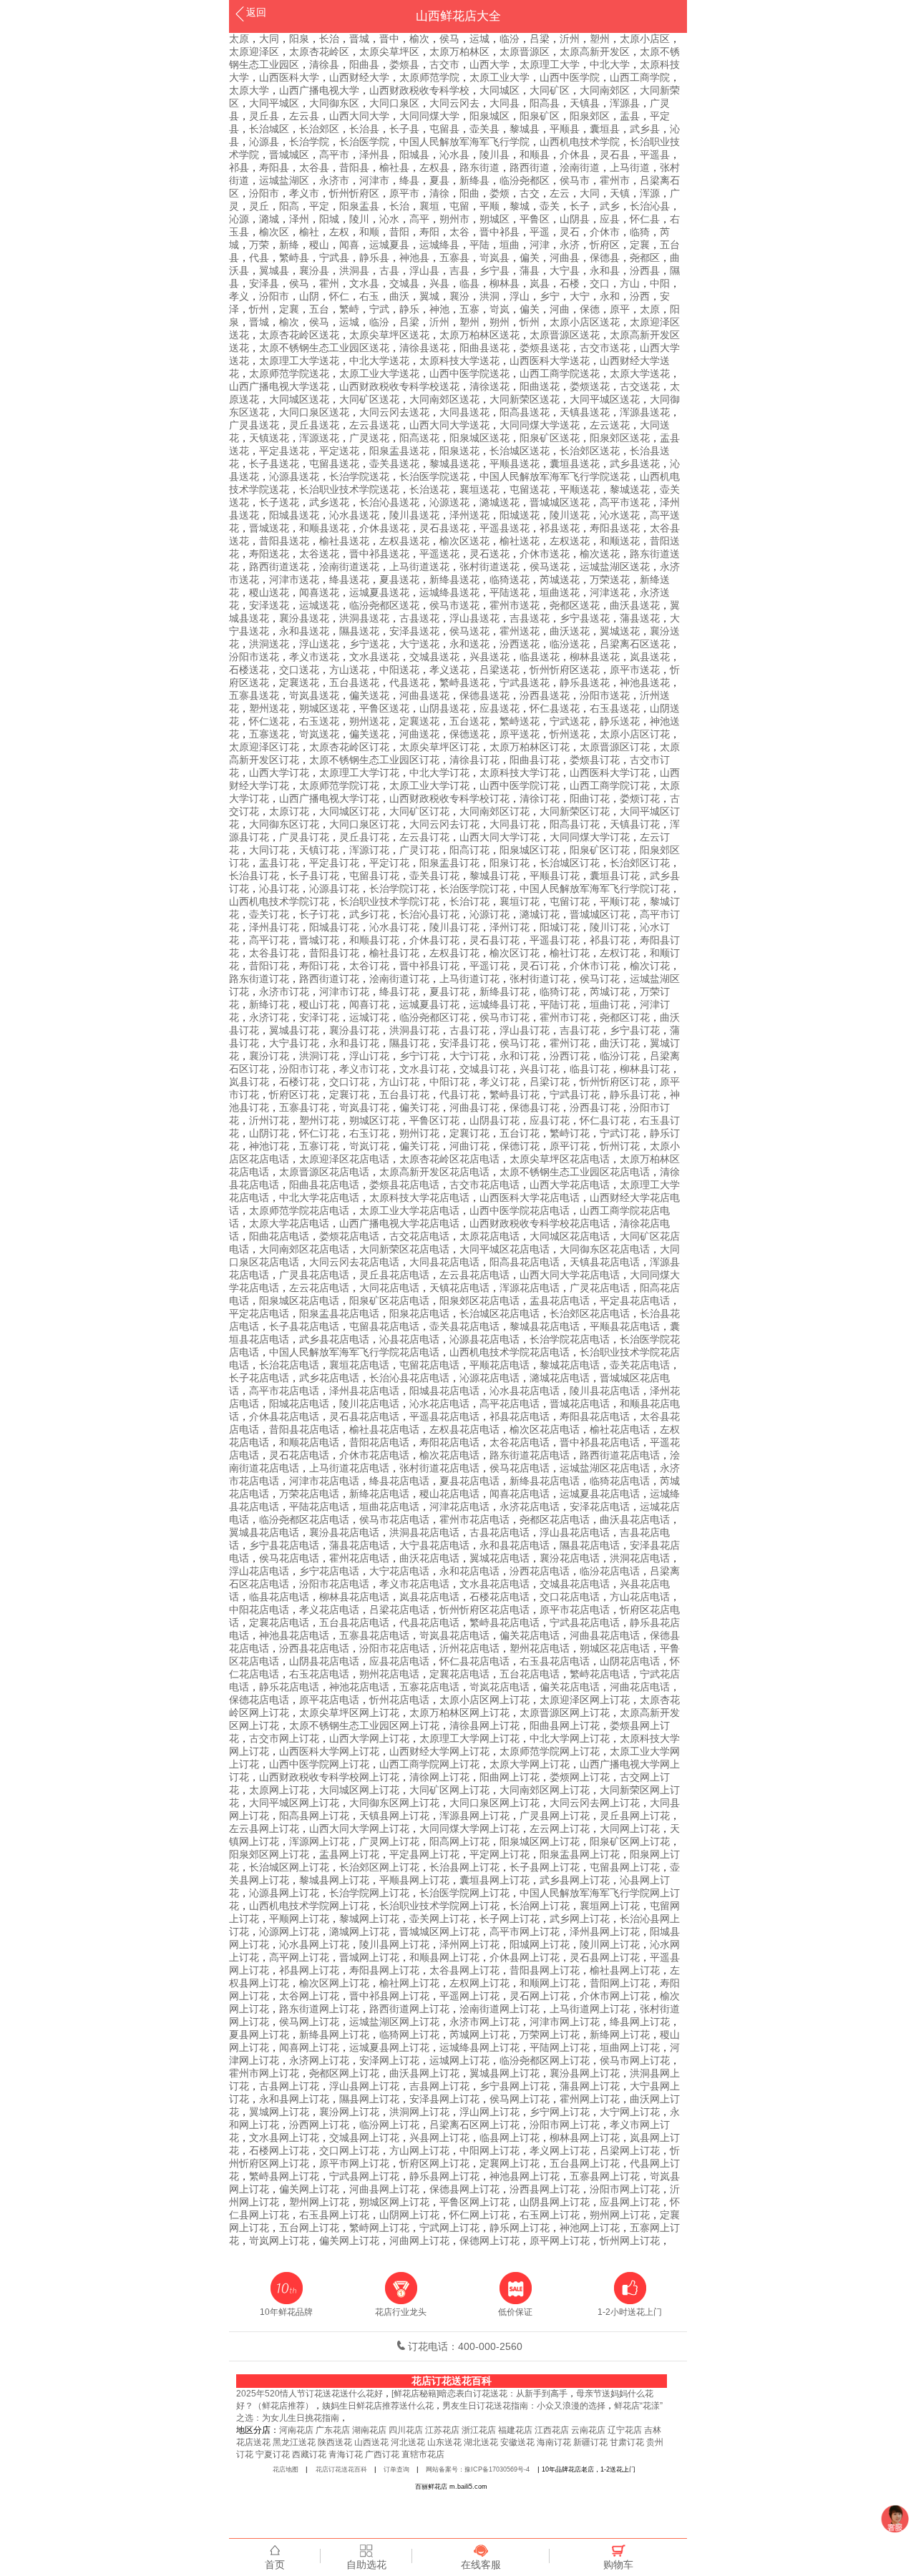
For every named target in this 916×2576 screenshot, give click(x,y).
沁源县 (264, 142)
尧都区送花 (575, 605)
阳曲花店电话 (279, 1236)
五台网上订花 (309, 2228)
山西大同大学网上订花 (359, 1828)
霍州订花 (570, 1043)
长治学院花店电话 (570, 1339)
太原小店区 (645, 39)
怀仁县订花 (605, 1120)
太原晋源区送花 (565, 335)
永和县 (605, 270)
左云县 (304, 116)
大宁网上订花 (630, 2112)
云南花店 (588, 2430)
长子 (580, 206)
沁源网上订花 (289, 1931)
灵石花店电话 (299, 1455)
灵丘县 (264, 116)
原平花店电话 (329, 1700)
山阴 (309, 296)
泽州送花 (469, 515)
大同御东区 (334, 103)
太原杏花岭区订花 (349, 747)
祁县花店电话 (520, 1416)
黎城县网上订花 (334, 1880)
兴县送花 (489, 657)
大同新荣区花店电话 (404, 1249)
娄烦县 (404, 64)
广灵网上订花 (389, 1841)
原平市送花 (635, 670)
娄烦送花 (590, 386)
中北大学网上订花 (570, 1738)
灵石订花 (540, 966)
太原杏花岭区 (319, 52)
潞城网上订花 (359, 1931)
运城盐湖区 (284, 180)
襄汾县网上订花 (585, 2073)
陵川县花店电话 (605, 1391)
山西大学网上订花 (369, 1738)
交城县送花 (434, 657)
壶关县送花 (394, 464)
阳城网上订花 (540, 1944)
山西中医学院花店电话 (520, 1210)
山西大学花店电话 (570, 1185)
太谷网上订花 (309, 1996)
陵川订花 (610, 927)
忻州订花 (620, 1146)
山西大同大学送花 (449, 425)
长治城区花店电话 (500, 1313)
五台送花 (469, 721)
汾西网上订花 (319, 2125)
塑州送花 (269, 708)
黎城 (520, 206)
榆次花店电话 (449, 1455)
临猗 (640, 232)
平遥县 (655, 155)
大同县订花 (515, 824)
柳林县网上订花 (585, 2137)
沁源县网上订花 (284, 1893)
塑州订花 (319, 1120)
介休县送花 (384, 528)
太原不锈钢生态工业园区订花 (374, 760)
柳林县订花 (645, 1069)
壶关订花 (269, 914)
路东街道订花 (259, 979)
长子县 (404, 129)
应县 (610, 219)
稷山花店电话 (449, 1494)
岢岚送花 (319, 734)
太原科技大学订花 (520, 773)
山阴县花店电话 (324, 1661)
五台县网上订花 (585, 2163)
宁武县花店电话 (585, 1622)
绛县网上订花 (640, 2022)
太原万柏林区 (459, 52)
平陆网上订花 (560, 2047)
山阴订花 (269, 1133)
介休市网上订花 (615, 1996)
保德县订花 (535, 1107)
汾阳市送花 (254, 657)
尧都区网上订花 (344, 2073)
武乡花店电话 (329, 1378)
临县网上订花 (510, 2137)
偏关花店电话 (530, 1635)
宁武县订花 (575, 1094)
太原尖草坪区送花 (389, 335)
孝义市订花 (364, 1069)
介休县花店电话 (284, 1416)
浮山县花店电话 (575, 1532)
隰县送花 (359, 631)
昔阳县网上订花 (545, 1970)
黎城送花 (630, 489)
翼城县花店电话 (264, 1532)
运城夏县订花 (429, 1004)
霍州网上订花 (590, 2099)
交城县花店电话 (575, 1584)
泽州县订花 (274, 927)
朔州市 (454, 219)
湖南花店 (369, 2430)
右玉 (369, 296)
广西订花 (382, 2454)
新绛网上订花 (620, 2034)
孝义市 (304, 193)
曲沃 (399, 296)
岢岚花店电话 (500, 1687)
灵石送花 (489, 554)
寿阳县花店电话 (595, 1416)
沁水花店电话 (439, 1404)
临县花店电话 (279, 1597)
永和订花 (520, 1056)
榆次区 (274, 232)
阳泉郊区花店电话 (479, 1301)
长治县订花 (254, 876)
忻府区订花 (294, 1094)
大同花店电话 (389, 1288)
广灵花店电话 (600, 1288)
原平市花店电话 (575, 1610)
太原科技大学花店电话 (419, 1198)
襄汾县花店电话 (344, 1532)
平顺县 (565, 129)
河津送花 (610, 592)
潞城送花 (500, 502)
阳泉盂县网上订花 (580, 1854)
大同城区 (500, 90)
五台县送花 (354, 682)
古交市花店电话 (484, 1185)
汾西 (640, 296)
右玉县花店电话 (555, 1661)
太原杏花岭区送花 (299, 335)
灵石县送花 (444, 528)
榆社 (309, 232)
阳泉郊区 (590, 116)
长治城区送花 (520, 451)
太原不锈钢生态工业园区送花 (324, 348)
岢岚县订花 (364, 1107)
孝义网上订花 (560, 2150)
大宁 (580, 296)
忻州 (259, 309)
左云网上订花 (560, 1828)
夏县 (439, 180)
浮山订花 (369, 1056)
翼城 (429, 296)
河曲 (560, 309)
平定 (319, 206)
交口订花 (349, 1082)
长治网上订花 (540, 1906)
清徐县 (324, 64)
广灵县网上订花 (555, 1816)
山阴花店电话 (630, 1661)
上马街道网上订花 (590, 2009)
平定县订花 (334, 863)
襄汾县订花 (354, 1030)
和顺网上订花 (550, 1983)
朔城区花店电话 (615, 1648)
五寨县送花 (254, 695)
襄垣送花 (479, 489)
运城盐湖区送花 (615, 567)
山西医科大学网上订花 (329, 1751)
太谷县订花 (274, 953)
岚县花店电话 (429, 1597)
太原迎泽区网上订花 (585, 1700)
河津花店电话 (459, 1507)
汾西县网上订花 (545, 2189)
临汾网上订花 (389, 2125)
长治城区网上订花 (289, 1867)
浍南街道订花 (399, 979)
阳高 (289, 206)
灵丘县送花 (314, 425)
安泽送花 (269, 605)
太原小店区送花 (585, 322)
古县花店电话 (500, 1532)
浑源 (650, 193)
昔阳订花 (269, 966)
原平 (620, 309)
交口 (600, 283)
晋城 (359, 39)
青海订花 (346, 2454)
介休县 (575, 155)
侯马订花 (600, 979)
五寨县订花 (304, 1107)
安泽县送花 (414, 631)
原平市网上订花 (354, 2163)
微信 (895, 2522)
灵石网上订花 (540, 1996)
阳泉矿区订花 (600, 850)
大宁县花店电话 (434, 1545)
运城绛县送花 (449, 592)
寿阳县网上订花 (384, 1970)
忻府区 (605, 245)
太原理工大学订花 (359, 773)
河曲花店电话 (640, 1687)
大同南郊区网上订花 (545, 1790)
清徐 (439, 193)
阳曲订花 (590, 798)
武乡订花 (369, 914)
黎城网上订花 (369, 1919)
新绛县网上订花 (334, 2034)
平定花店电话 (259, 1313)
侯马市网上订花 (635, 2060)
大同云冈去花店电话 (354, 1262)
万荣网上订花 (550, 2034)
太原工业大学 (500, 77)
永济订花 (269, 1017)
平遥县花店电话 (444, 1416)
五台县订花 (404, 1094)
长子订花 (319, 914)
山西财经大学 (359, 77)
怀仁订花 (319, 1133)
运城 (479, 39)
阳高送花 (419, 438)
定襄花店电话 (279, 1622)
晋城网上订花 (369, 1957)
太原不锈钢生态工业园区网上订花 (364, 1725)
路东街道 (479, 167)
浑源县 (625, 103)
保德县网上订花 (464, 2189)
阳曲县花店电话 (324, 1185)
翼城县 (274, 270)
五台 (319, 309)
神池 (439, 309)
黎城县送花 (454, 464)
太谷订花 (369, 966)
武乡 (610, 206)
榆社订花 (570, 953)
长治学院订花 (399, 888)
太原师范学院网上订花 (550, 1751)
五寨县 (454, 258)
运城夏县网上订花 (389, 2047)
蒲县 (530, 270)
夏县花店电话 (469, 1481)
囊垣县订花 (615, 876)
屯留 (459, 206)
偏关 (530, 258)
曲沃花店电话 (429, 1558)
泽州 (299, 219)
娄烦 (500, 193)
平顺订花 (620, 901)
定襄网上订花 (510, 2163)
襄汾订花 (269, 1056)
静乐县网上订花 (444, 2176)
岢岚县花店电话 (454, 1635)
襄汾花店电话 (570, 1558)
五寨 (469, 309)
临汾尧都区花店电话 (304, 1519)
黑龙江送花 (294, 2442)
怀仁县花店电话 (474, 1661)
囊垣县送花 (575, 464)
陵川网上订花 (610, 1944)
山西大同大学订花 (500, 837)
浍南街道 (580, 167)
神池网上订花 (590, 2228)
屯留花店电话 (429, 1365)
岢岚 (500, 309)
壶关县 (484, 129)
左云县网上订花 (264, 1828)
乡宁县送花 (585, 618)
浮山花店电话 (259, 1571)
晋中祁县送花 (379, 554)
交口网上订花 (349, 2150)
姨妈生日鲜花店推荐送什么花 (378, 2406)
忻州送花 (570, 734)
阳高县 (545, 103)
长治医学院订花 (474, 888)
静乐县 (374, 258)
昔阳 (399, 232)
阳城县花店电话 (444, 1391)
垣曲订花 (610, 1004)
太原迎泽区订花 (264, 747)
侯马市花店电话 (394, 1519)
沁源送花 (449, 502)
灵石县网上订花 (605, 1957)
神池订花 (269, 1146)
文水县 (364, 283)
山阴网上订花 (409, 2215)
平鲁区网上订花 (474, 2202)
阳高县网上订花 (314, 1816)
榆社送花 (520, 541)
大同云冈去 (454, 103)
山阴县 (575, 219)
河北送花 (408, 2442)
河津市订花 (344, 991)
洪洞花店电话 (640, 1558)
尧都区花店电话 (555, 1519)
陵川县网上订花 (394, 1944)
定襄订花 (349, 1094)
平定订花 (389, 863)
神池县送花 (645, 682)
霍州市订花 (565, 1017)
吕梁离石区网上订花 (474, 2125)
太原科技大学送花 (459, 361)
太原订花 (289, 811)
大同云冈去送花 (394, 412)
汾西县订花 (595, 1107)
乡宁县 (494, 270)
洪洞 (489, 296)
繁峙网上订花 (379, 2228)
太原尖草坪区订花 (439, 747)
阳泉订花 (510, 863)
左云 (560, 193)
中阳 (660, 283)
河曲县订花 (474, 1107)
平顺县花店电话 (625, 1326)
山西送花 (371, 2442)
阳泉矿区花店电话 (389, 1301)
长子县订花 (314, 876)
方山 (630, 283)
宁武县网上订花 (364, 2176)
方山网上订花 (419, 2150)
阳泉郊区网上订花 (269, 1854)
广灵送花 (369, 438)
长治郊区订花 (640, 863)
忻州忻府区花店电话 (484, 1610)
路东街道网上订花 (319, 2009)
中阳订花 (449, 1082)
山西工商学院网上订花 (429, 1764)
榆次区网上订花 (334, 1983)
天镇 (620, 193)
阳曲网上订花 (510, 1777)
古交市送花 (605, 348)
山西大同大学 (359, 116)
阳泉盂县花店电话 (339, 1313)
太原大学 (249, 90)
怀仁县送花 (555, 708)
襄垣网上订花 (610, 1906)
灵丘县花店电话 (394, 1275)
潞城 (269, 219)
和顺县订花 (374, 940)
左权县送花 (404, 541)
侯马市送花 (454, 605)
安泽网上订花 (389, 2060)
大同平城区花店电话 (505, 1249)
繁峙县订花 (515, 1094)
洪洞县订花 (414, 1030)
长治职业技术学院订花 (389, 901)
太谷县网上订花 (464, 1970)
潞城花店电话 (560, 1378)
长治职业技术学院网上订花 (439, 1906)
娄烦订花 (640, 798)
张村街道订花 (540, 979)
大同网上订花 (630, 1828)
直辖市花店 (423, 2454)
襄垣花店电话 (359, 1365)
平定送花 (339, 451)
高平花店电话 (510, 1404)
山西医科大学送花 (550, 361)
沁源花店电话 (489, 1378)
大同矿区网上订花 (449, 1790)
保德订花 (520, 1146)
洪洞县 (354, 270)
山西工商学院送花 (560, 373)
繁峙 (349, 309)
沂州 (570, 39)
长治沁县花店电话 (409, 1378)
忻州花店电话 (399, 1700)
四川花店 (406, 2430)
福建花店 (515, 2430)
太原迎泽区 (254, 52)
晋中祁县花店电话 (600, 1442)
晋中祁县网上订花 (389, 1996)
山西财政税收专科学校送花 (399, 386)
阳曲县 (364, 64)
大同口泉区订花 (364, 824)
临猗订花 (560, 991)
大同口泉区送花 (314, 412)
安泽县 (264, 283)
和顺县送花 (324, 528)
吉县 (459, 270)
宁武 (379, 309)
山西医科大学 (289, 77)
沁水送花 (620, 515)
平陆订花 (560, 1004)
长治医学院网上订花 (464, 1893)
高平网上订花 (299, 1957)
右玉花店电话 (319, 1674)
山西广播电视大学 (319, 90)
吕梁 (540, 39)
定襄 (640, 245)
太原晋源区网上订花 (565, 1713)
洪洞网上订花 (419, 2112)
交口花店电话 (570, 1597)
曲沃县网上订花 (424, 2073)
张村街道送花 (489, 567)
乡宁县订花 (635, 1030)
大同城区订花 (349, 811)
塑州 (600, 39)
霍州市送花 (515, 605)
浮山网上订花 (489, 2112)
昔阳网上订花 (620, 1983)
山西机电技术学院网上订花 (309, 1906)
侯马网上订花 (309, 2022)
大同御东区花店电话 (605, 1249)
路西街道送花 (279, 567)
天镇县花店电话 (605, 1262)
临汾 (510, 39)
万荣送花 (610, 579)
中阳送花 (399, 670)
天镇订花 (319, 850)
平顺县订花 (555, 876)
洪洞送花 (269, 644)
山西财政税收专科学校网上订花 (329, 1777)
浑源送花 (319, 438)
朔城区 (494, 219)
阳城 (329, 219)
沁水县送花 (354, 515)
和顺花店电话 (309, 1442)
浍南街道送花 (349, 567)
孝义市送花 (314, 657)
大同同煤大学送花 (540, 425)
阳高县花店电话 (525, 1262)
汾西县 (645, 270)
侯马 (449, 39)
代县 (259, 258)
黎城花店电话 (570, 1365)
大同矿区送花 (369, 399)
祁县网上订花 (309, 1970)
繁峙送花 (520, 721)
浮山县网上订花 (364, 2086)
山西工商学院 (640, 77)
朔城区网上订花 (394, 2202)
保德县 (605, 258)
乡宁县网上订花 (515, 2086)
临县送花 (540, 657)
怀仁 (339, 296)
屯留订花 (570, 901)
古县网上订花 (289, 2086)
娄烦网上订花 (580, 1777)
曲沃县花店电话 (635, 1519)
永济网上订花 (319, 2060)
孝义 (239, 296)
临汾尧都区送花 (384, 605)
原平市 (404, 193)
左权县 (434, 167)
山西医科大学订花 (610, 773)
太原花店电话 (489, 1236)
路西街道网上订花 (409, 2009)
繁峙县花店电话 (505, 1622)
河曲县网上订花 (384, 2189)
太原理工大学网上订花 (469, 1738)
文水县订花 (424, 1069)
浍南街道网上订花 (500, 2009)
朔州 (500, 322)
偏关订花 (419, 1107)
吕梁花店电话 (399, 1610)
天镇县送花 (585, 412)
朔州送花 (369, 721)
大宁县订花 (294, 1043)
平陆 (479, 245)
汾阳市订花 (304, 1069)
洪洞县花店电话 (424, 1532)
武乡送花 (329, 502)
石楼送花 (249, 670)
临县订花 (590, 1069)
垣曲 (510, 245)
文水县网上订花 (284, 2137)
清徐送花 (489, 386)
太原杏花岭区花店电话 (449, 1159)
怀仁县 (645, 219)
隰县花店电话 (590, 1545)
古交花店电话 (419, 1236)
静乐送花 (620, 721)
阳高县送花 (525, 412)
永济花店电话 (530, 1507)
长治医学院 (364, 142)
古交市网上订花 (284, 1738)
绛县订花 (399, 991)
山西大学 (489, 64)
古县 (389, 270)
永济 (570, 245)
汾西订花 (570, 1056)
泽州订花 (510, 927)
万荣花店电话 (309, 1494)
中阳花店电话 (259, 1610)
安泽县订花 (464, 1043)
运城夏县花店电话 (600, 1494)
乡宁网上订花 (560, 2112)
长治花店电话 (289, 1365)
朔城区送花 (324, 708)
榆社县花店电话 (384, 1429)
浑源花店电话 (530, 1288)
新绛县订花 (505, 991)
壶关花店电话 (640, 1365)
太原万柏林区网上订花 (459, 1713)
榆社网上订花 (409, 1983)
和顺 (369, 232)
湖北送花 (481, 2442)
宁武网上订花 (449, 2228)
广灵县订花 (304, 837)
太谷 (459, 232)
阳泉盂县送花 (399, 451)
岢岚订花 (369, 1146)
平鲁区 (535, 219)
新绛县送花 (454, 579)
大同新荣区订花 (575, 811)
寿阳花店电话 (449, 1442)
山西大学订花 (279, 773)
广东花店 (333, 2430)
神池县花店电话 (294, 1635)
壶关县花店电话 (464, 1326)
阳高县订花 (575, 824)
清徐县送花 (424, 348)
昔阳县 (354, 167)
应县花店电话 (399, 1661)
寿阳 (429, 232)
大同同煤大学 (429, 116)
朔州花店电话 (389, 1674)
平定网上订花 (500, 1854)
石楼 (570, 283)
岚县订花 (249, 1082)
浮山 (520, 296)
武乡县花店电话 (334, 1339)
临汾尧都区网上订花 (545, 2060)
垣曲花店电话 (389, 1507)
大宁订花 (469, 1056)
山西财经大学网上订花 (439, 1751)
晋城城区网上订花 (439, 1931)
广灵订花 (419, 850)
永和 (610, 296)
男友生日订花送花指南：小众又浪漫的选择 (524, 2406)
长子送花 (279, 502)
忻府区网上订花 (434, 2163)
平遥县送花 (505, 528)
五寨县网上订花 (605, 2176)
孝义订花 (500, 1082)
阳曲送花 (540, 386)
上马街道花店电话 (349, 1468)
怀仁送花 (269, 721)
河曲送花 (419, 734)
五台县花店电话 (354, 1622)
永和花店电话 (469, 1571)
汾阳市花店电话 (334, 1584)
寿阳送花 (269, 554)
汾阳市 (264, 193)
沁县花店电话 (409, 1339)
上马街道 (630, 167)
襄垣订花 (520, 901)
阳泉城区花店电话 (299, 1301)
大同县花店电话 (444, 1262)
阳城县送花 (294, 515)
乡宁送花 (369, 644)
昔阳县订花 (334, 953)
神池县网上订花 (525, 2176)
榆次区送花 (464, 541)
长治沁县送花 (389, 502)
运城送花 (319, 605)
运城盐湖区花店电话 (605, 1468)
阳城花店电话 (299, 1404)
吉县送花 (530, 618)
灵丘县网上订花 (635, 1816)
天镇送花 (269, 438)
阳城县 (414, 155)
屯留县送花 (334, 464)
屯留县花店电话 (384, 1326)
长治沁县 (650, 206)
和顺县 (535, 155)
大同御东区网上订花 (394, 1803)
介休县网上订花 (525, 1957)
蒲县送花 (640, 618)
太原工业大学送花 (379, 373)
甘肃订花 (627, 2442)
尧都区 (645, 258)
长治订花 (469, 901)
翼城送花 (620, 631)
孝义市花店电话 (414, 1584)
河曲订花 (469, 1146)
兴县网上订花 (439, 2137)
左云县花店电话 (474, 1275)
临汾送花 (570, 644)
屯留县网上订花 (625, 1867)
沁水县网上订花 (314, 1944)
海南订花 (554, 2442)
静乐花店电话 (289, 1687)
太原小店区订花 (635, 734)
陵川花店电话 (369, 1404)
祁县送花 (560, 528)
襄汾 (459, 296)
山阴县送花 (444, 708)
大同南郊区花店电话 (304, 1249)
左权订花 (620, 953)
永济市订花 (284, 991)
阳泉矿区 (540, 116)
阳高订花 (469, 850)
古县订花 (469, 1030)
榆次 (419, 39)
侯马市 (575, 180)
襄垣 (429, 206)
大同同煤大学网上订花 (469, 1828)
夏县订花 (449, 991)
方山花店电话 (640, 1597)
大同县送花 (464, 412)
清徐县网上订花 (484, 1725)
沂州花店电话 (469, 1648)
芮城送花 (560, 579)
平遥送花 (439, 554)
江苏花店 (442, 2430)
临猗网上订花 (409, 2034)
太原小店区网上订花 (484, 1700)
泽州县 (374, 155)
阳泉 (299, 39)
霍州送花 (520, 631)
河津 (540, 245)
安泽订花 (319, 1017)
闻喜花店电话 (520, 1494)
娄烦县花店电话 (404, 1185)
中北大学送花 (379, 361)
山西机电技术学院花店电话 (510, 1352)
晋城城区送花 (560, 502)
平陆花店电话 (319, 1507)
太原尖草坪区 (389, 52)
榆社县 (394, 167)
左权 (339, 232)
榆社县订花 (394, 953)
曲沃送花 (570, 631)
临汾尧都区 (525, 180)
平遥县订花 (555, 940)
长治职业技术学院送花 (349, 489)
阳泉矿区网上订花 (630, 1841)
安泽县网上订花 (444, 2099)
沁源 (239, 219)
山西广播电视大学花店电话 (399, 1223)
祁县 (239, 167)
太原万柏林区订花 (530, 747)
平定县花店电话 (635, 1301)
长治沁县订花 (429, 914)
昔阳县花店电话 (304, 1429)
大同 (269, 39)
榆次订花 (650, 966)
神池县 (414, 258)
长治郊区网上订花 (379, 1867)
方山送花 (349, 670)
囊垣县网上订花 (494, 1880)
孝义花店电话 (329, 1610)
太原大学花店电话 (289, 1223)
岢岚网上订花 (279, 2240)
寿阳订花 (319, 966)
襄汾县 (314, 270)
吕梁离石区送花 (635, 644)
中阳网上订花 (489, 2150)
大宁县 (565, 270)
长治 (329, 39)
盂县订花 (279, 863)
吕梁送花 (500, 670)
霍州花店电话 (359, 1558)
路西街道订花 (329, 979)
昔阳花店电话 (379, 1442)
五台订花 (520, 1133)
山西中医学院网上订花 (319, 1764)
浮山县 (424, 270)
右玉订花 (369, 1133)
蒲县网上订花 (590, 2086)
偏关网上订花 (309, 2189)
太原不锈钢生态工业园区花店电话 (575, 1172)
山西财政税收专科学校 (419, 90)
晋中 (389, 39)
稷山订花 (319, 1004)
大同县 (505, 103)
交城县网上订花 (364, 2137)
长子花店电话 (259, 1378)
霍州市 (615, 180)
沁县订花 (279, 888)
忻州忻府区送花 (565, 670)
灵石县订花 (494, 940)
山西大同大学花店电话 (570, 1275)
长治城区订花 (570, 863)
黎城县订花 (494, 876)
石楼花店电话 (500, 1597)
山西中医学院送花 (469, 373)
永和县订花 (354, 1043)
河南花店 (296, 2430)
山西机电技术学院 (580, 142)
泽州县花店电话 (364, 1391)
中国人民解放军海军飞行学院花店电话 (354, 1352)
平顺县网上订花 (414, 1880)
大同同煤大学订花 (590, 837)
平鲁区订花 (434, 1120)
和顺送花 (620, 541)
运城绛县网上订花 (479, 2047)
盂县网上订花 (349, 1854)
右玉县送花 (615, 708)
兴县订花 (540, 1069)
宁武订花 (620, 1133)
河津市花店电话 (324, 1481)
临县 (469, 283)
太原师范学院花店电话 (299, 1210)
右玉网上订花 (550, 2215)
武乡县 (645, 129)
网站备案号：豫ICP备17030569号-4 (478, 2469)
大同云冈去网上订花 (595, 1803)
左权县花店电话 (464, 1429)
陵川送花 (570, 515)
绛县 (409, 180)
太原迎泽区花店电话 (344, 1159)
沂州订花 (269, 1120)
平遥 (540, 232)
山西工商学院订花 (610, 785)
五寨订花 (319, 1146)
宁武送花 (570, 721)
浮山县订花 (525, 1030)
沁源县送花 (294, 476)
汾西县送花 (545, 695)
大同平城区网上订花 (294, 1803)
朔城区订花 (374, 1120)
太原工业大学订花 (429, 785)
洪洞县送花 (364, 618)
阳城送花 (520, 515)
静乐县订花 (635, 1094)
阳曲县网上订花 (565, 1725)
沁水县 (454, 155)
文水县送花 (374, 657)
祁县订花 (610, 940)
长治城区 (269, 129)
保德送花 (469, 734)
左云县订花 (424, 837)
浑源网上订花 (319, 1841)
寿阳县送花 (615, 528)
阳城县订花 (334, 927)
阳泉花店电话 (419, 1313)
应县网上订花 (630, 2202)
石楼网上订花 (279, 2150)
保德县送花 (484, 695)
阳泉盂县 (359, 206)
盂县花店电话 (560, 1301)
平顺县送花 (515, 464)
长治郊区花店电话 (590, 1313)
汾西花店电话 (540, 1571)
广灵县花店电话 (314, 1275)
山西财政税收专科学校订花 (449, 798)
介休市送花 (545, 554)
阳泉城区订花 (530, 850)
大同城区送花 (299, 399)
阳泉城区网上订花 (540, 1841)
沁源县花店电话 (484, 1339)
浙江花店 (479, 2430)
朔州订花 (419, 1133)
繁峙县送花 (464, 682)
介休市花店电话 (374, 1455)
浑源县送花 (645, 412)
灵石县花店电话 (364, 1416)
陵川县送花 (414, 515)
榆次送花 (600, 554)
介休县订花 (434, 940)
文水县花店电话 (494, 1584)
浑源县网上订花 (474, 1816)
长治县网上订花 (464, 1867)
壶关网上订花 (439, 1919)
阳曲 (469, 193)
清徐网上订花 (439, 1777)
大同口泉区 (394, 103)
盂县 (630, 116)
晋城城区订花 (600, 914)
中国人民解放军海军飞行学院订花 (595, 888)
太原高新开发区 (595, 52)
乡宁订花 (419, 1056)
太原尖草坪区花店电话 (560, 1159)
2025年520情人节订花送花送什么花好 (310, 2394)
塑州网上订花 (319, 2202)
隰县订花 (409, 1043)
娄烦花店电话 (349, 1236)
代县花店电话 (429, 1622)
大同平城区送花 (605, 399)
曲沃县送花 (635, 605)
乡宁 (550, 296)
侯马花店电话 (520, 1468)
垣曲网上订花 (630, 2047)
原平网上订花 (560, 2240)
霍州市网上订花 (264, 2073)
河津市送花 (294, 579)
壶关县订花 (434, 876)
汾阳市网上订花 (565, 2125)
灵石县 (615, 155)
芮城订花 (610, 991)
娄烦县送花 (545, 348)
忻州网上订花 (630, 2240)
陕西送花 (335, 2442)
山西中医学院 (570, 77)
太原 (239, 39)
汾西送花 (520, 644)
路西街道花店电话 (620, 1455)
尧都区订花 (625, 1017)
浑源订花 (369, 850)
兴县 (439, 283)
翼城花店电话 (500, 1558)
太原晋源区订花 (615, 747)
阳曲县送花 (484, 348)
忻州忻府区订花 (615, 1082)
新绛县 (474, 180)
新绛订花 (269, 1004)
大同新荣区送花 (525, 399)
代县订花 (459, 1094)
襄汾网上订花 (349, 2112)
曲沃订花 (620, 1043)
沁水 (389, 219)
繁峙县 (294, 258)
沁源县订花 (334, 888)
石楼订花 (299, 1082)
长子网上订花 (510, 1919)
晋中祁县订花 (429, 966)
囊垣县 (605, 129)
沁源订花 (489, 914)
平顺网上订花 (299, 1919)
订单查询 (396, 2469)
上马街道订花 (469, 979)
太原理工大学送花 (299, 361)
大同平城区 (274, 103)
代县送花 (409, 682)
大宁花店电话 (399, 1571)
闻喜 (349, 245)
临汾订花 (620, 1056)
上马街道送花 (419, 567)
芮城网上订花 (479, 2034)
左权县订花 (454, 953)
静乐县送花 (585, 682)
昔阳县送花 (284, 541)
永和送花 (469, 644)
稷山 (319, 245)
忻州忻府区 (354, 193)
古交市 (444, 64)
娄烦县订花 (595, 760)
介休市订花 (595, 966)
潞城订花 (540, 914)
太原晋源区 (525, 52)
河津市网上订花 (565, 2022)
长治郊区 (319, 129)
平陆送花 (510, 592)
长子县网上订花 (545, 1867)
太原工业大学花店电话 (409, 1210)
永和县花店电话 (515, 1545)
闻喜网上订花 (309, 2047)
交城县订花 (484, 1069)
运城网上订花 (459, 2060)
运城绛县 (439, 245)
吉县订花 (580, 1030)
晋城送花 (269, 528)
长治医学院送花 (434, 476)
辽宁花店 (625, 2430)
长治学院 (309, 142)
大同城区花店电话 (570, 1236)
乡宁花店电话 (329, 1571)
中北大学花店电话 (319, 1198)
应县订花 (550, 1120)
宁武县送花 (525, 682)
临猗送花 (510, 579)
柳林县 (505, 283)
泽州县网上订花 (605, 1931)
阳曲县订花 (535, 760)
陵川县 (494, 155)
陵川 (359, 219)
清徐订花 (540, 798)
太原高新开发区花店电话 (434, 1172)
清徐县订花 (474, 760)
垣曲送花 (560, 592)
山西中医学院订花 (520, 785)
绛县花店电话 (399, 1481)
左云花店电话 (319, 1288)
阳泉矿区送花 (550, 438)
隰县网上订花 (369, 2099)
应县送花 (500, 708)
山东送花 (444, 2442)
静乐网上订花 (520, 2228)
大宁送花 (419, 644)
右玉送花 (319, 721)
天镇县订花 (635, 824)
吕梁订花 (550, 1082)
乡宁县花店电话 (284, 1545)
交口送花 (299, 670)
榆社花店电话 (620, 1429)
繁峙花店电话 (600, 1674)
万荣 (259, 245)
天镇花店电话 (459, 1288)
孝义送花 (449, 670)
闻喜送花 (319, 592)
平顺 (489, 206)
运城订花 (369, 1017)
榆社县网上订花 (625, 1970)
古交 (530, 193)
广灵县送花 (254, 425)
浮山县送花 (474, 618)
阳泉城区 (489, 116)
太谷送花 (319, 554)
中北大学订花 (439, 773)
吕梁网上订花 (630, 2150)
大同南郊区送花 (444, 399)
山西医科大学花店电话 (530, 1198)
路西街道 (530, 167)
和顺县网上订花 (444, 1957)
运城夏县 (389, 245)
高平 (419, 219)
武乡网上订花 (580, 1919)
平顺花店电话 (500, 1365)
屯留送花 (530, 489)
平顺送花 (580, 489)
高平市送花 (625, 502)
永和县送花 (304, 631)
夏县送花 (399, 579)
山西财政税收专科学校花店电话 (540, 1223)
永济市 (334, 180)
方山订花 (399, 1082)
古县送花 (419, 618)
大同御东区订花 (284, 824)
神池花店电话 (359, 1687)
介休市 (605, 232)
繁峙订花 (570, 1133)
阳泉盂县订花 (449, 863)
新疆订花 (590, 2442)
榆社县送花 (344, 541)
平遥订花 (489, 966)
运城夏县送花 (379, 592)
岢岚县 (494, 258)
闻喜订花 (369, 1004)
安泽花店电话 (600, 1507)
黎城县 (525, 129)
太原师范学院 (429, 77)
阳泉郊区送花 (620, 438)
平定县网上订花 (424, 1854)
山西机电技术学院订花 (279, 901)
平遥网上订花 (469, 1996)
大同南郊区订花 (494, 811)
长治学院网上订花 (369, 1893)
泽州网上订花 (469, 1944)
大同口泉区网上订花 (494, 1803)
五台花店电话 (530, 1674)
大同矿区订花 (419, 811)
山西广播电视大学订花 (329, 798)
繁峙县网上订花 (284, 2176)
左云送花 (610, 425)
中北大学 (610, 64)
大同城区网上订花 (359, 1790)
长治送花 (429, 489)
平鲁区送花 (384, 708)
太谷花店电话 (520, 1442)
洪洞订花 (319, 1056)
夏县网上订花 (259, 2034)
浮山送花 (319, 644)
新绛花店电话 (379, 1494)
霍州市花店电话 (474, 1519)
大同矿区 (550, 90)
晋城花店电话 (580, 1404)
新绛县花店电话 (545, 1481)
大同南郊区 (605, 90)
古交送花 (640, 386)
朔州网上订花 (620, 2215)
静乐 (409, 309)
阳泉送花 (459, 451)
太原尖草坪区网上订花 (349, 1713)
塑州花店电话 (540, 1648)
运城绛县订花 (500, 1004)
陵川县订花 (454, 927)
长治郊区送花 (590, 451)
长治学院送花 (359, 476)
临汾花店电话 (610, 1571)
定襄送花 (299, 682)
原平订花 (570, 1146)
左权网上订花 (479, 1983)
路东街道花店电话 (530, 1455)
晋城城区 (289, 155)
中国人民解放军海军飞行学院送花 (555, 476)
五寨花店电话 (429, 1687)
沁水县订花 (394, 927)
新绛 (289, 245)
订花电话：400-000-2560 (465, 2346)
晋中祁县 (500, 232)
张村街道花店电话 (439, 1468)
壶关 (550, 206)
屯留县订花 (374, 876)
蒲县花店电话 (359, 1545)
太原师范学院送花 (289, 373)
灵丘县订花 (364, 837)
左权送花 (570, 541)
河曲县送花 (424, 695)
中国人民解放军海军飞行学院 (464, 142)
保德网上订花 (489, 2240)
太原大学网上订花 (530, 1764)
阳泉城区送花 (479, 438)
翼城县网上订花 (505, 2073)
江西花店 (552, 2430)
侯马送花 (550, 567)
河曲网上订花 (419, 2240)
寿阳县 (274, 167)
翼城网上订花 (279, 2112)
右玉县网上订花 (334, 2215)
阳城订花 (560, 927)
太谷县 (314, 167)
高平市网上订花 (525, 1931)
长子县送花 (274, 464)
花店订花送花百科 (341, 2469)
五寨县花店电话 (374, 1635)
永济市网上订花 (484, 2022)
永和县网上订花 (294, 2099)
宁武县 (334, 258)
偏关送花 (369, 695)
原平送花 (520, 734)
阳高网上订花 (459, 1841)
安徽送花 (517, 2442)
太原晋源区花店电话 (324, 1172)
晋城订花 (319, 940)
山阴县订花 (494, 1120)
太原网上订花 (279, 1790)
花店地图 (286, 2469)
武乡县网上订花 (575, 1880)
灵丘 (259, 206)
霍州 (329, 283)
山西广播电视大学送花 (279, 386)
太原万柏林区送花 (479, 335)
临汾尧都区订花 (434, 1017)
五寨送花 (269, 734)
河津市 (374, 180)
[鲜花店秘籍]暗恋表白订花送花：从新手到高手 (479, 2394)
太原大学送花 (640, 373)
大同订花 (269, 850)
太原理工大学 (550, 64)
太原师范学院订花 (339, 785)
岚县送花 (650, 657)
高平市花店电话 (284, 1391)
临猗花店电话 (620, 1481)
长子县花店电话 (304, 1326)
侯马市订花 (505, 1017)
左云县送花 (374, 425)
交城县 (404, 283)
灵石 (570, 232)
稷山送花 (269, 592)
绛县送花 (349, 579)
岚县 (540, 283)
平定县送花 (284, 451)
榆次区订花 (515, 953)
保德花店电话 (259, 1700)
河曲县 (565, 258)
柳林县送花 (595, 657)
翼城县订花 (294, 1030)
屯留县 (444, 129)
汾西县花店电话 (314, 1648)
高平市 (334, 155)
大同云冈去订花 (444, 824)
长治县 (364, 129)
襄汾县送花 (304, 618)
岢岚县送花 (314, 695)
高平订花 (269, 940)
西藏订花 (309, 2454)
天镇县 (585, 103)
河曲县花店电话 (605, 1635)
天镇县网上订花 (394, 1816)
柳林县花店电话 (354, 1597)
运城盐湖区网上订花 (394, 2022)
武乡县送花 (635, 464)
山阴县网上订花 (555, 2202)
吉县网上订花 (439, 2086)
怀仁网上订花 (479, 2215)
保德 (590, 309)
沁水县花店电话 (525, 1391)
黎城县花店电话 (545, 1326)
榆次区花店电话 (545, 1429)
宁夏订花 (273, 2454)
